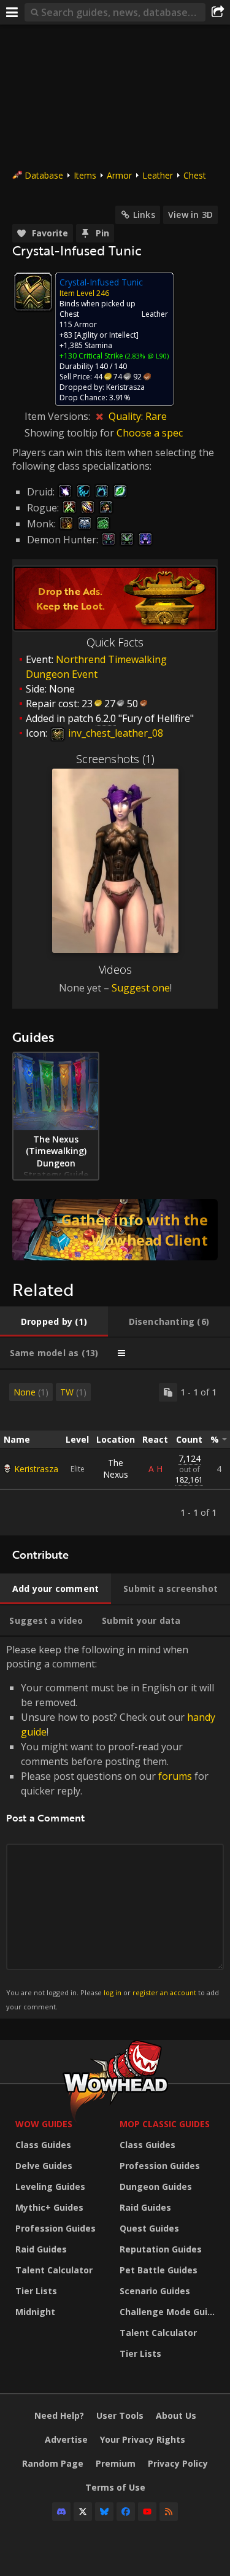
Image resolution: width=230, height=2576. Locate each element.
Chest (195, 175)
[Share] (218, 12)
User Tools (120, 2415)
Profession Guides (56, 2228)
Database (44, 175)
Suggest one (141, 988)
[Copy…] (168, 1392)
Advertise (66, 2439)
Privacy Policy (178, 2463)
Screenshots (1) (115, 759)
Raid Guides (41, 2249)
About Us (176, 2415)
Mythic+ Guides (49, 2207)
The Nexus (116, 1468)
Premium (116, 2463)
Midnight (35, 2312)
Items (85, 175)
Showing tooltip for (71, 433)
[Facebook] (126, 2512)
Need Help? (59, 2415)
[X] (83, 2512)
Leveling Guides (50, 2186)
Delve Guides (44, 2166)
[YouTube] (147, 2512)
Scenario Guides (155, 2291)
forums (175, 1776)
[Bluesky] (104, 2512)
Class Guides (43, 2145)
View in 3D (190, 215)
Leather (158, 175)
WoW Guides (44, 2124)
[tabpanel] (115, 1453)
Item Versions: (59, 416)
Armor (119, 175)
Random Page (53, 2463)
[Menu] (12, 12)
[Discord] (61, 2512)
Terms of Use (115, 2487)
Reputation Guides (161, 2249)
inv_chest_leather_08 (114, 733)
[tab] (54, 1322)
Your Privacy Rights (143, 2439)
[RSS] (169, 2512)
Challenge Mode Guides (169, 2312)
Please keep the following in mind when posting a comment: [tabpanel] (113, 1827)
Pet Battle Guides (159, 2270)
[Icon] (33, 292)
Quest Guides (149, 2228)
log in (113, 1992)
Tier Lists (36, 2291)
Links (144, 215)
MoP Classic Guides (165, 2124)
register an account (164, 1992)
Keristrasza (36, 1469)
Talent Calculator (54, 2270)
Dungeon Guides (156, 2186)
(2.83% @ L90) (146, 356)
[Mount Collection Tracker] (115, 1230)
